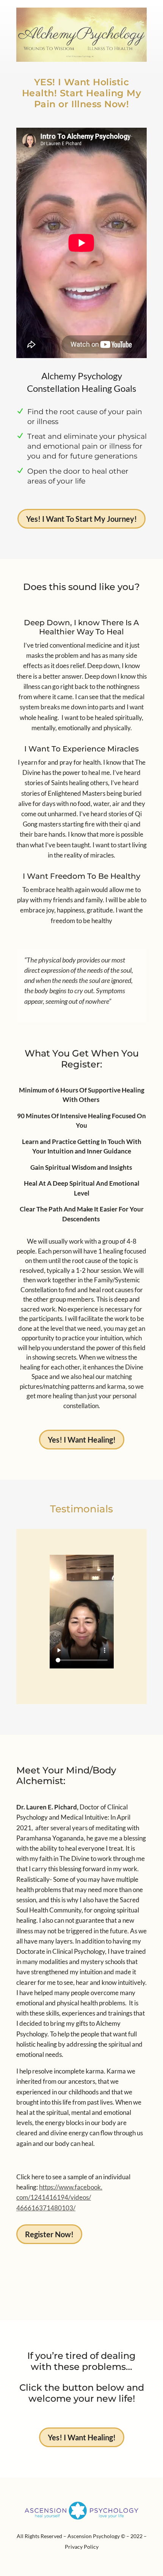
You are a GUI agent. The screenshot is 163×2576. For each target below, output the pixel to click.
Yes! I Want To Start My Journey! (81, 519)
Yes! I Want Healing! (82, 1440)
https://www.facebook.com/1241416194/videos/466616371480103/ (59, 2197)
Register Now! (49, 2234)
